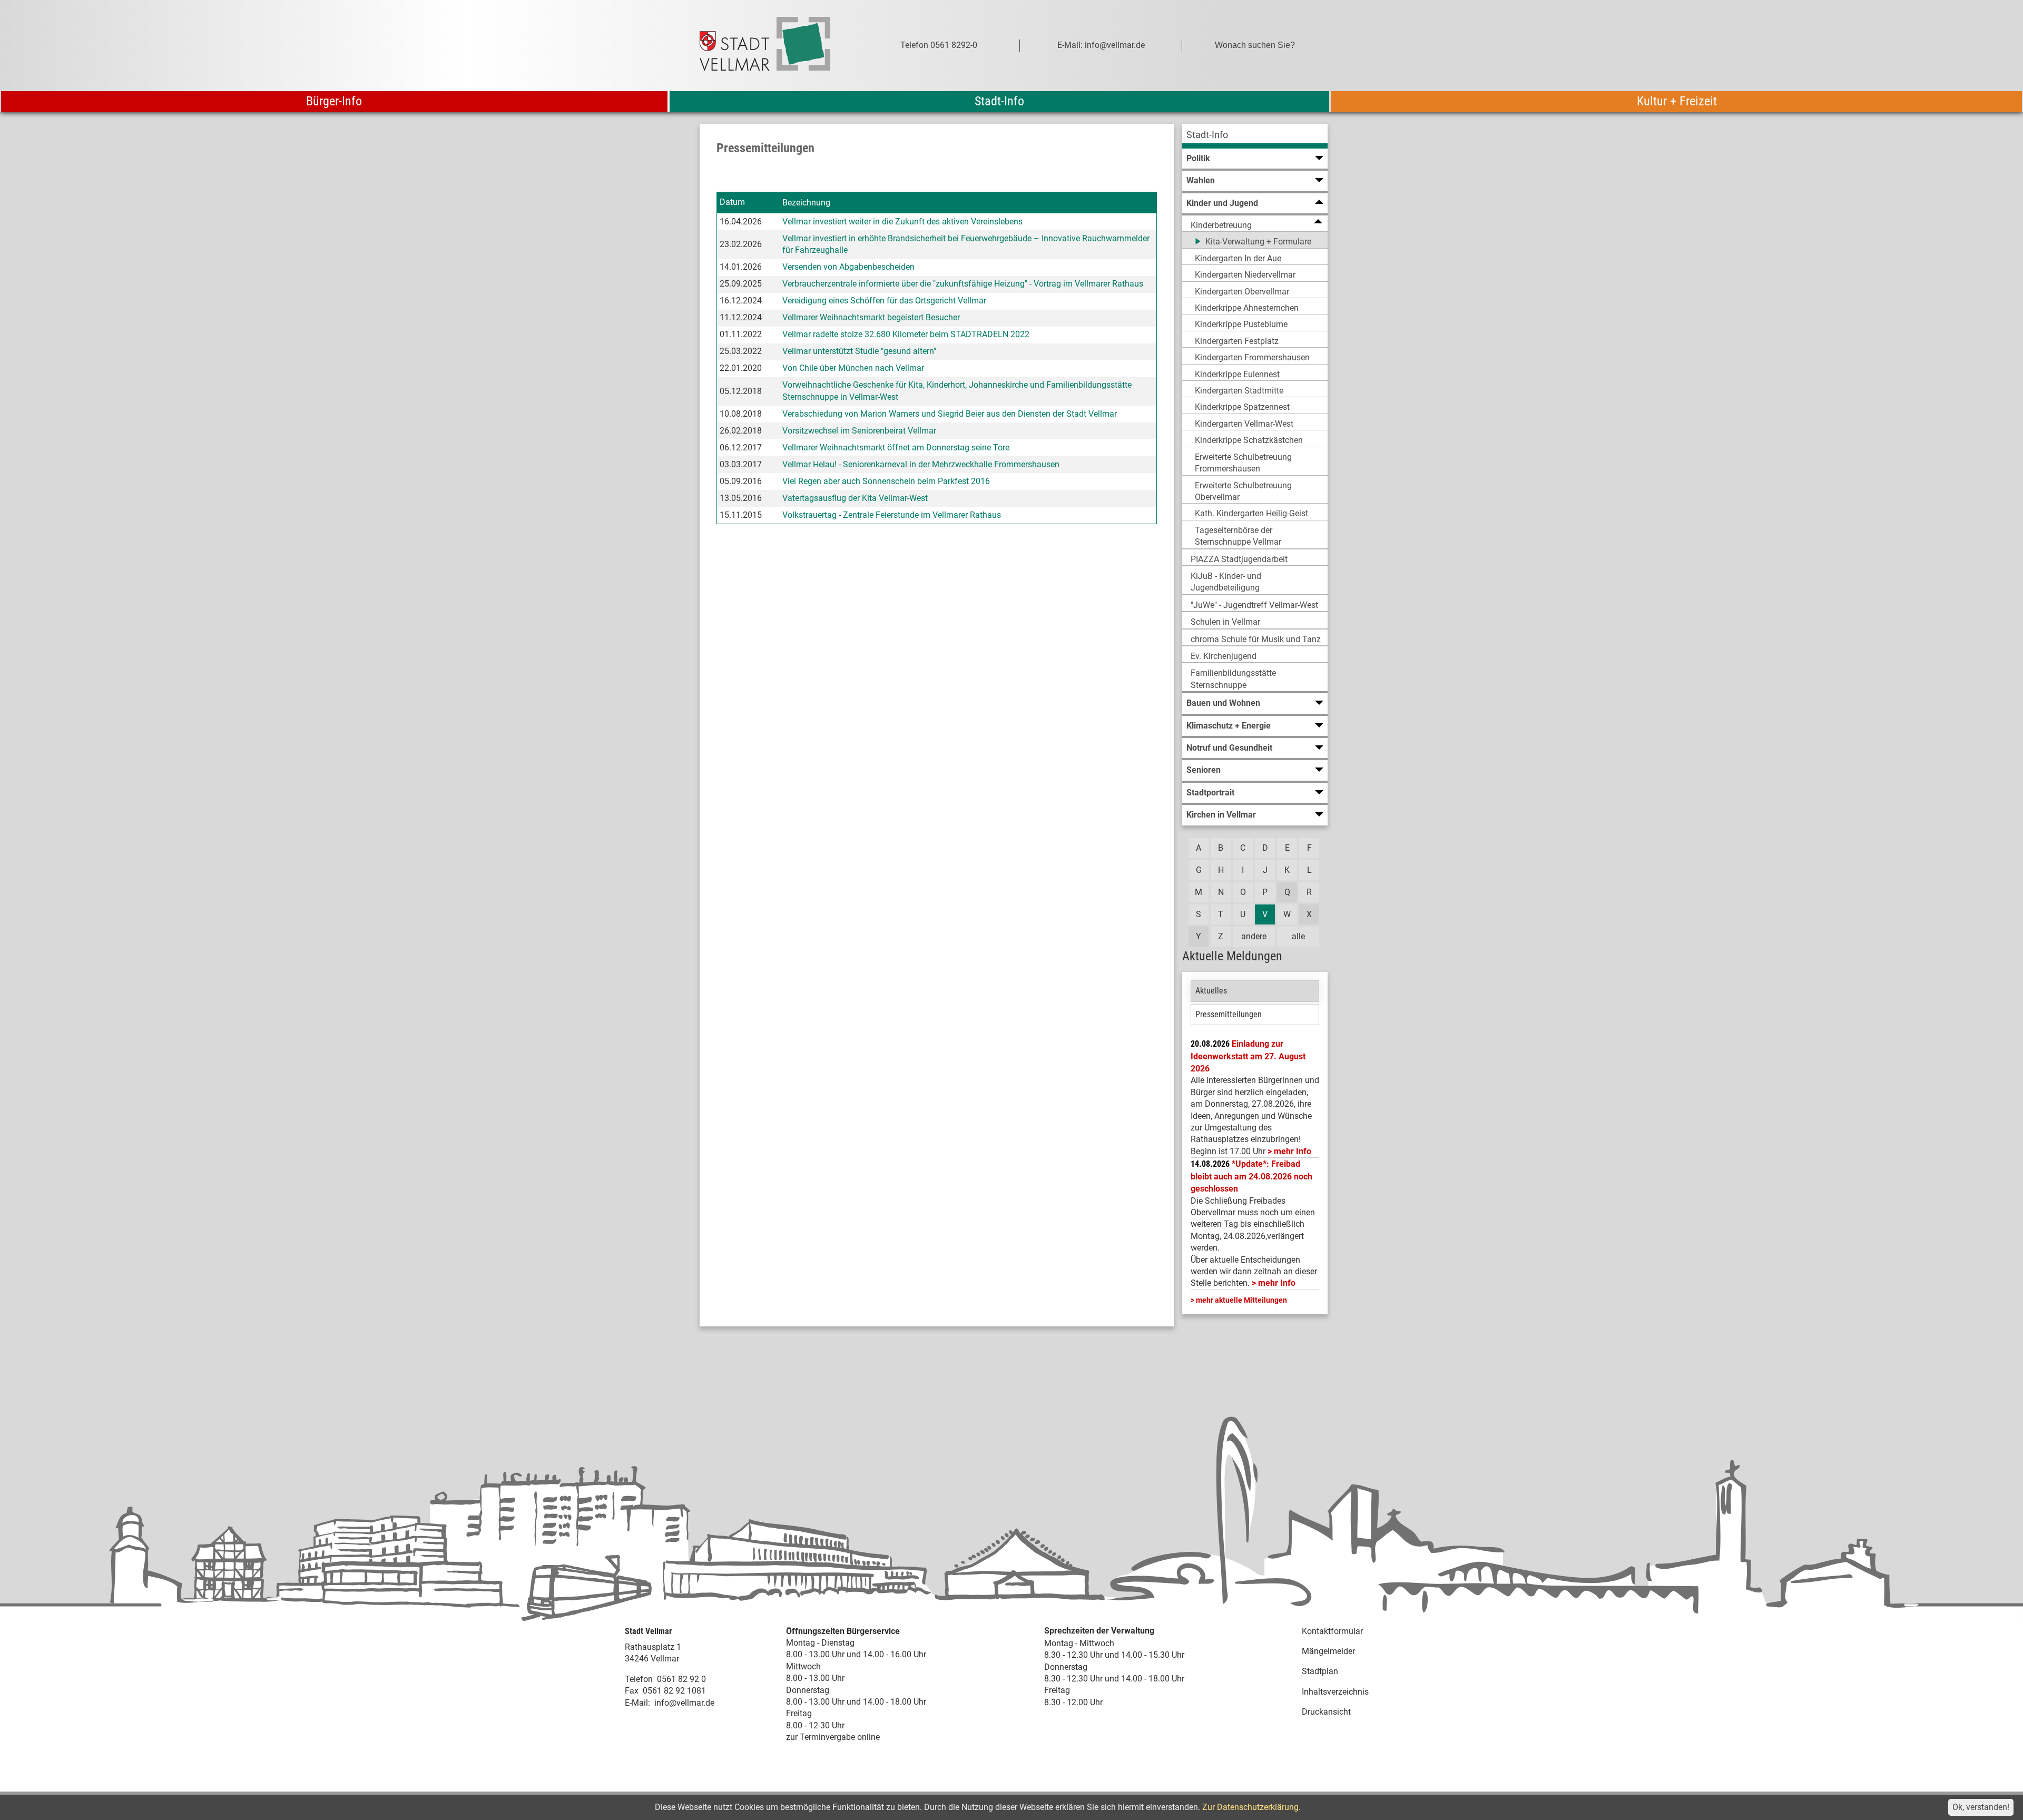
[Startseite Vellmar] (777, 46)
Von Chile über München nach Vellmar (853, 368)
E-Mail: (637, 1703)
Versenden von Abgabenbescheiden (848, 267)
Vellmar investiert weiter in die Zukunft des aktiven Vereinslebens (902, 222)
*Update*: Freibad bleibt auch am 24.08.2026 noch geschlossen (1251, 1176)
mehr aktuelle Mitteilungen (1241, 1300)
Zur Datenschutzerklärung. (1251, 1807)
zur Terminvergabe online (833, 1737)
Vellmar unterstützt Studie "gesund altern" (859, 351)
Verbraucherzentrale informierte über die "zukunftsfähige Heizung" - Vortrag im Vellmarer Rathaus (963, 284)
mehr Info (1293, 1151)
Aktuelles (1211, 991)
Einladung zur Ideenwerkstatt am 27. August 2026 (1248, 1056)
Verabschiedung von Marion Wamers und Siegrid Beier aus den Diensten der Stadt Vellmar (950, 414)
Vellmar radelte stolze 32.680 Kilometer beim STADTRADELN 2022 (906, 334)
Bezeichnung (806, 203)
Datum (732, 202)
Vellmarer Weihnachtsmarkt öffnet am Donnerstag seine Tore (896, 447)
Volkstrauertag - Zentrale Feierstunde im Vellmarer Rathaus (892, 515)
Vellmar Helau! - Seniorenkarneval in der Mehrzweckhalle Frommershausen (921, 464)
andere (1254, 936)
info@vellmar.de (684, 1703)
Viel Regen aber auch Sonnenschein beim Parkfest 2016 (886, 481)
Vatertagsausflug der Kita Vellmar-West (855, 498)
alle (1298, 936)
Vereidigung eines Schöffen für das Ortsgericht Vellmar (884, 301)
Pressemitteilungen (1229, 1014)
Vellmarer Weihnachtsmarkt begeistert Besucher (871, 317)
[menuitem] (1255, 136)
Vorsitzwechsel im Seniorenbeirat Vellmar (859, 431)
